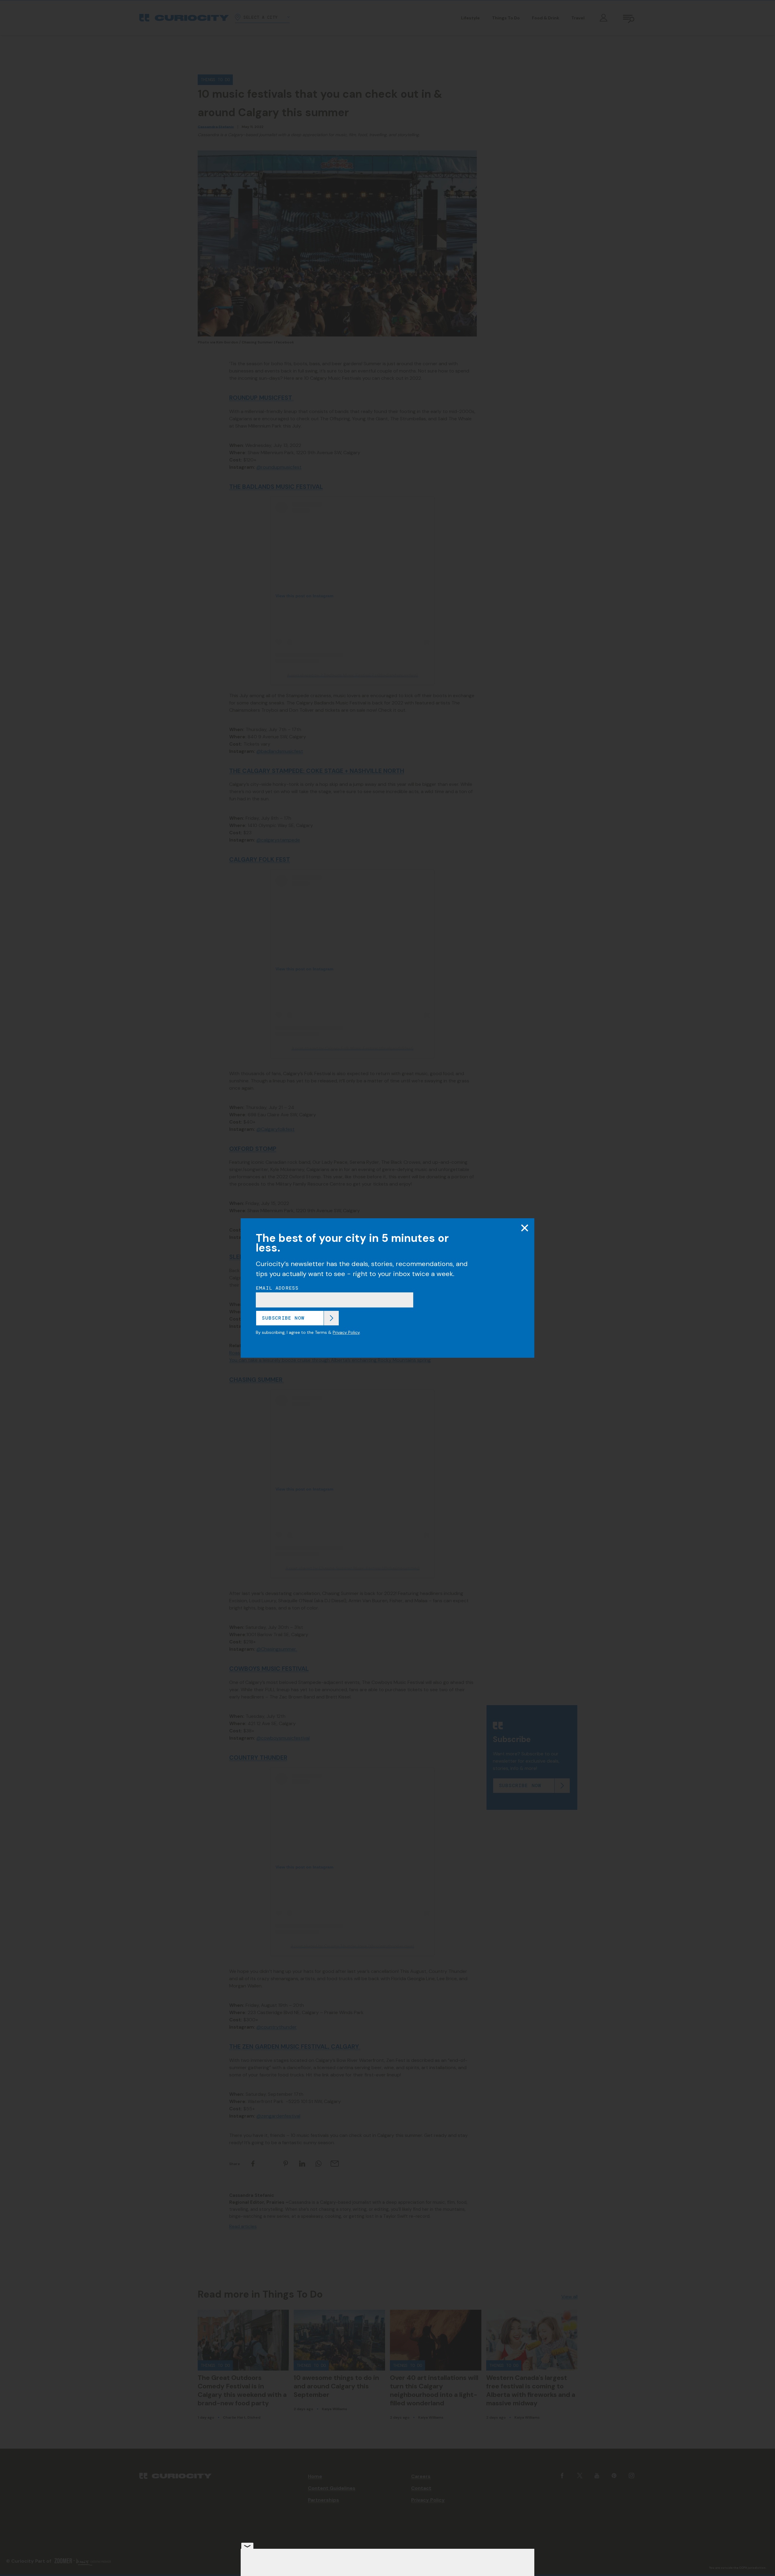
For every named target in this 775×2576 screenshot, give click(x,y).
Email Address (277, 1288)
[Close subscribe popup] (525, 1228)
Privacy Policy (346, 1332)
